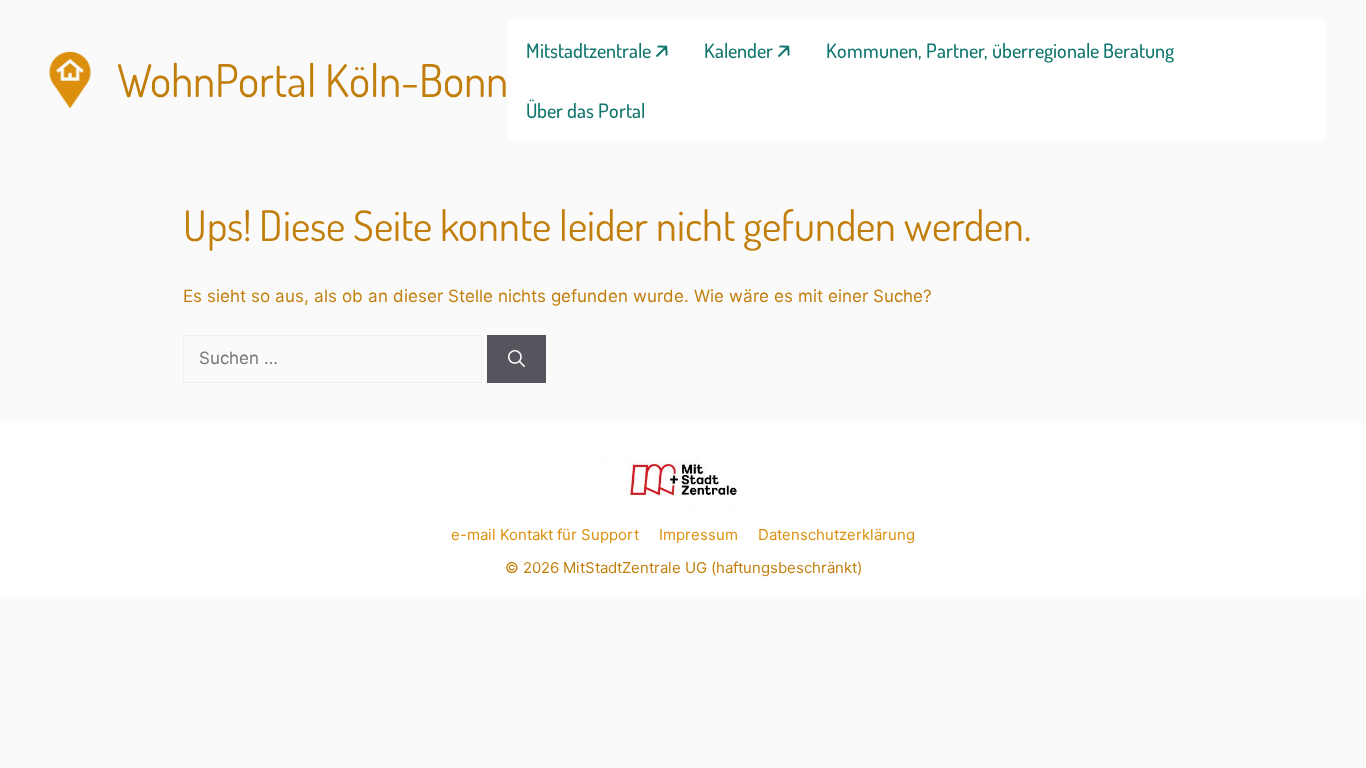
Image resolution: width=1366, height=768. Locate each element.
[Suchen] (516, 359)
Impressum (698, 534)
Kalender (738, 50)
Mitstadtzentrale (588, 50)
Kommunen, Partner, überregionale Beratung (1000, 50)
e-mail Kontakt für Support (545, 534)
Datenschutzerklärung (836, 534)
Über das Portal (585, 110)
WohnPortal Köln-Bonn (312, 79)
